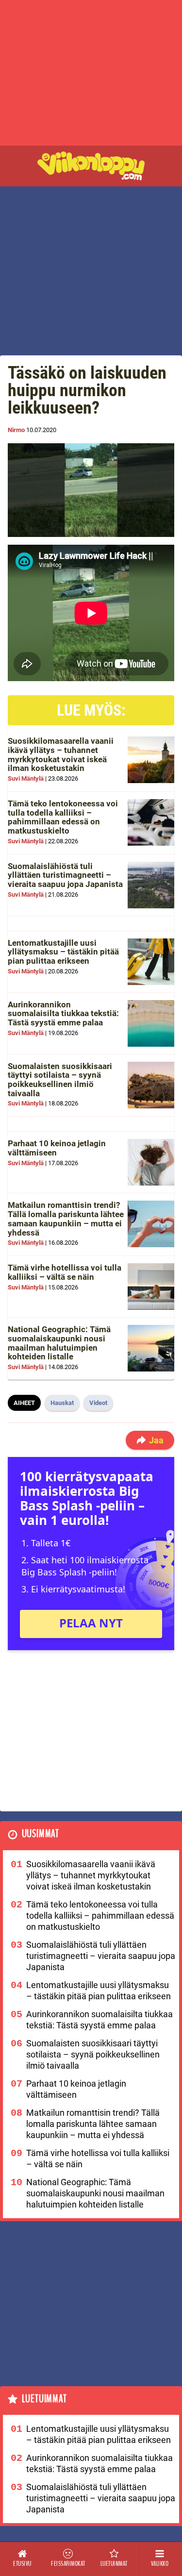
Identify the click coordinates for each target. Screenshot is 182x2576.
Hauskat (62, 1403)
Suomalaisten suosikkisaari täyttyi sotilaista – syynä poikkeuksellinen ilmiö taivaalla (60, 1080)
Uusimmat (41, 1834)
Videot (98, 1403)
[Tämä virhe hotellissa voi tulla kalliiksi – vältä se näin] (151, 1287)
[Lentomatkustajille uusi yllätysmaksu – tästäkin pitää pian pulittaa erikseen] (151, 962)
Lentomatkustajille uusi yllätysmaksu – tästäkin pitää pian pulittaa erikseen (63, 952)
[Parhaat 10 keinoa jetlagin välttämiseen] (151, 1162)
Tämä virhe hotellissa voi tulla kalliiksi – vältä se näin (65, 1272)
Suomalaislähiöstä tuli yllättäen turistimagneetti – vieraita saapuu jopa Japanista (65, 875)
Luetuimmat (44, 2399)
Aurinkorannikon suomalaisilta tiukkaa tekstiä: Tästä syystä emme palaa (63, 1013)
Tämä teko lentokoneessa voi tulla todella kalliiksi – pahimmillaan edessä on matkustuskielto (63, 817)
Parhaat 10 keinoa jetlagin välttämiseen (57, 1148)
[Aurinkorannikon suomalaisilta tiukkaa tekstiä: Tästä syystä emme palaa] (151, 1023)
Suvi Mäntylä (26, 778)
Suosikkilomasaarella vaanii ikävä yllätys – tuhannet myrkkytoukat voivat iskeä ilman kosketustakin (61, 754)
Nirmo (16, 430)
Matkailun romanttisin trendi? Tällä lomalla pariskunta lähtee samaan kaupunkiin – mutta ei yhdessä (66, 1219)
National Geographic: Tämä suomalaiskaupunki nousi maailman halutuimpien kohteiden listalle (59, 1343)
